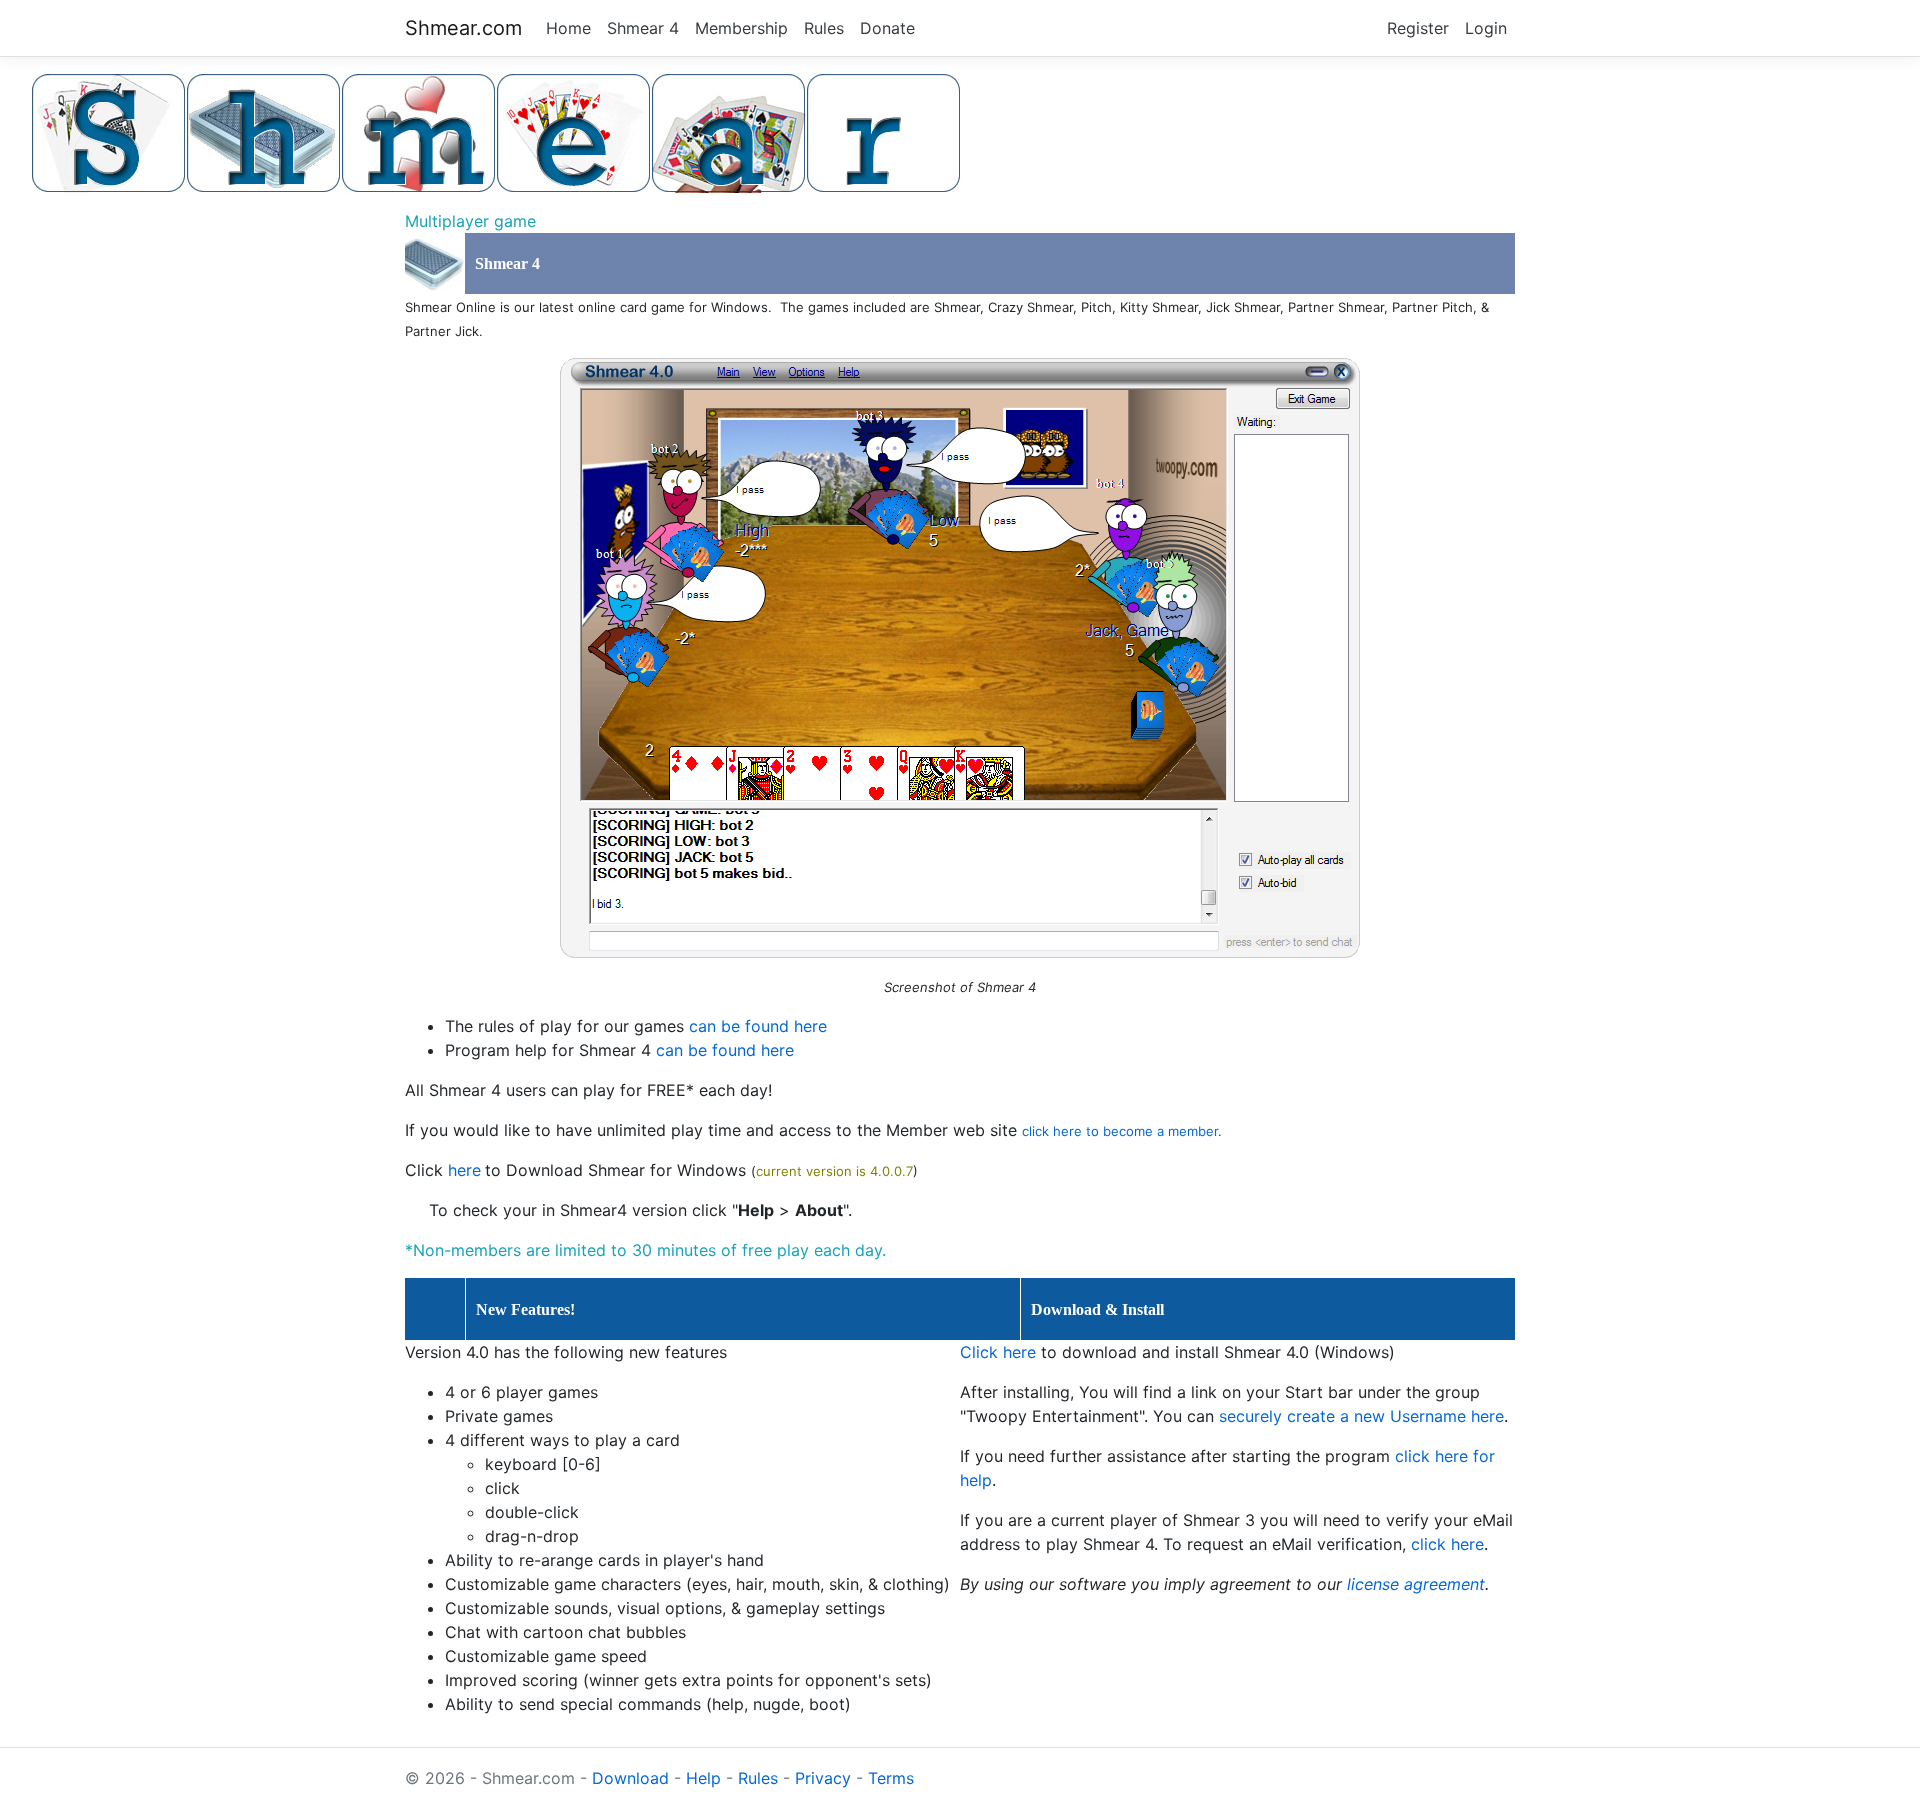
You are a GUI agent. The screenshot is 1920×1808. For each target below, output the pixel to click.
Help (703, 1778)
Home (568, 28)
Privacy (823, 1778)
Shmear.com (463, 28)
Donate (887, 28)
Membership (741, 28)
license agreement (1416, 1584)
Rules (824, 28)
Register (1418, 28)
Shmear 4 (643, 28)
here (464, 1170)
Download (630, 1778)
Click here (998, 1352)
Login (1486, 28)
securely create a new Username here (1361, 1416)
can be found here (758, 1026)
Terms (891, 1778)
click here (1447, 1544)
